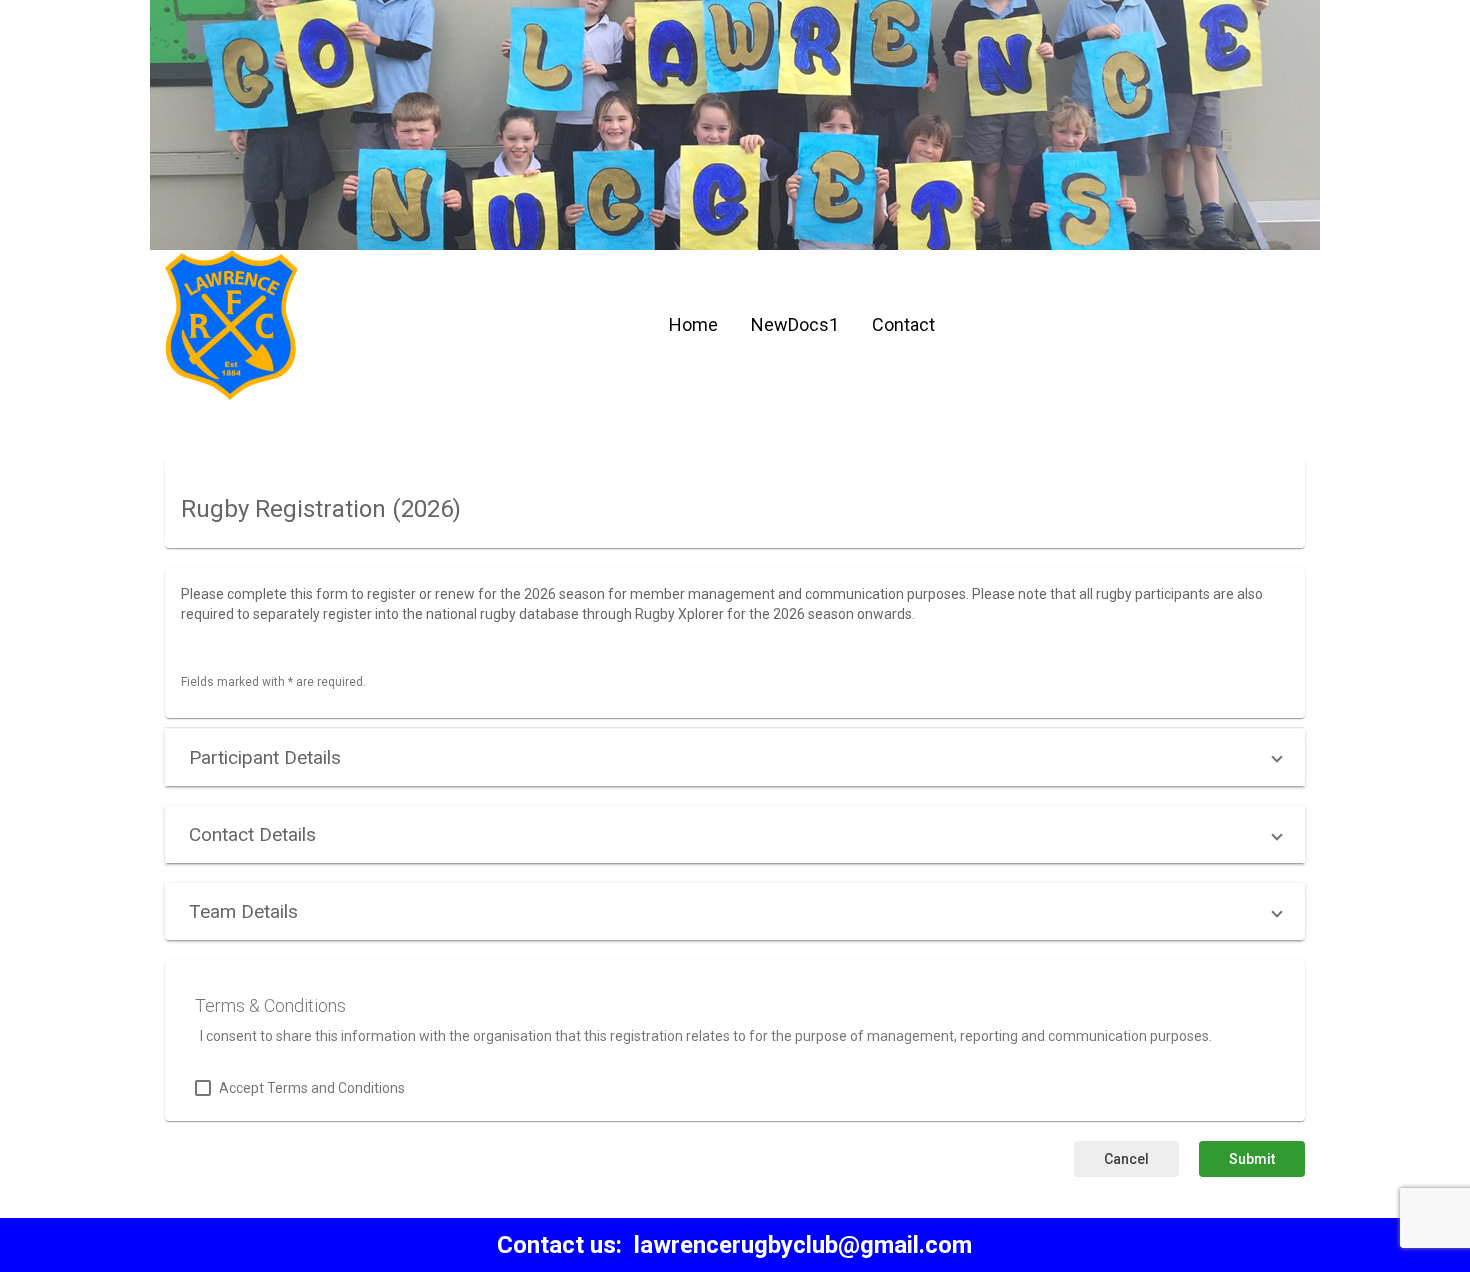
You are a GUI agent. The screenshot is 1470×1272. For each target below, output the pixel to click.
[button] (735, 757)
